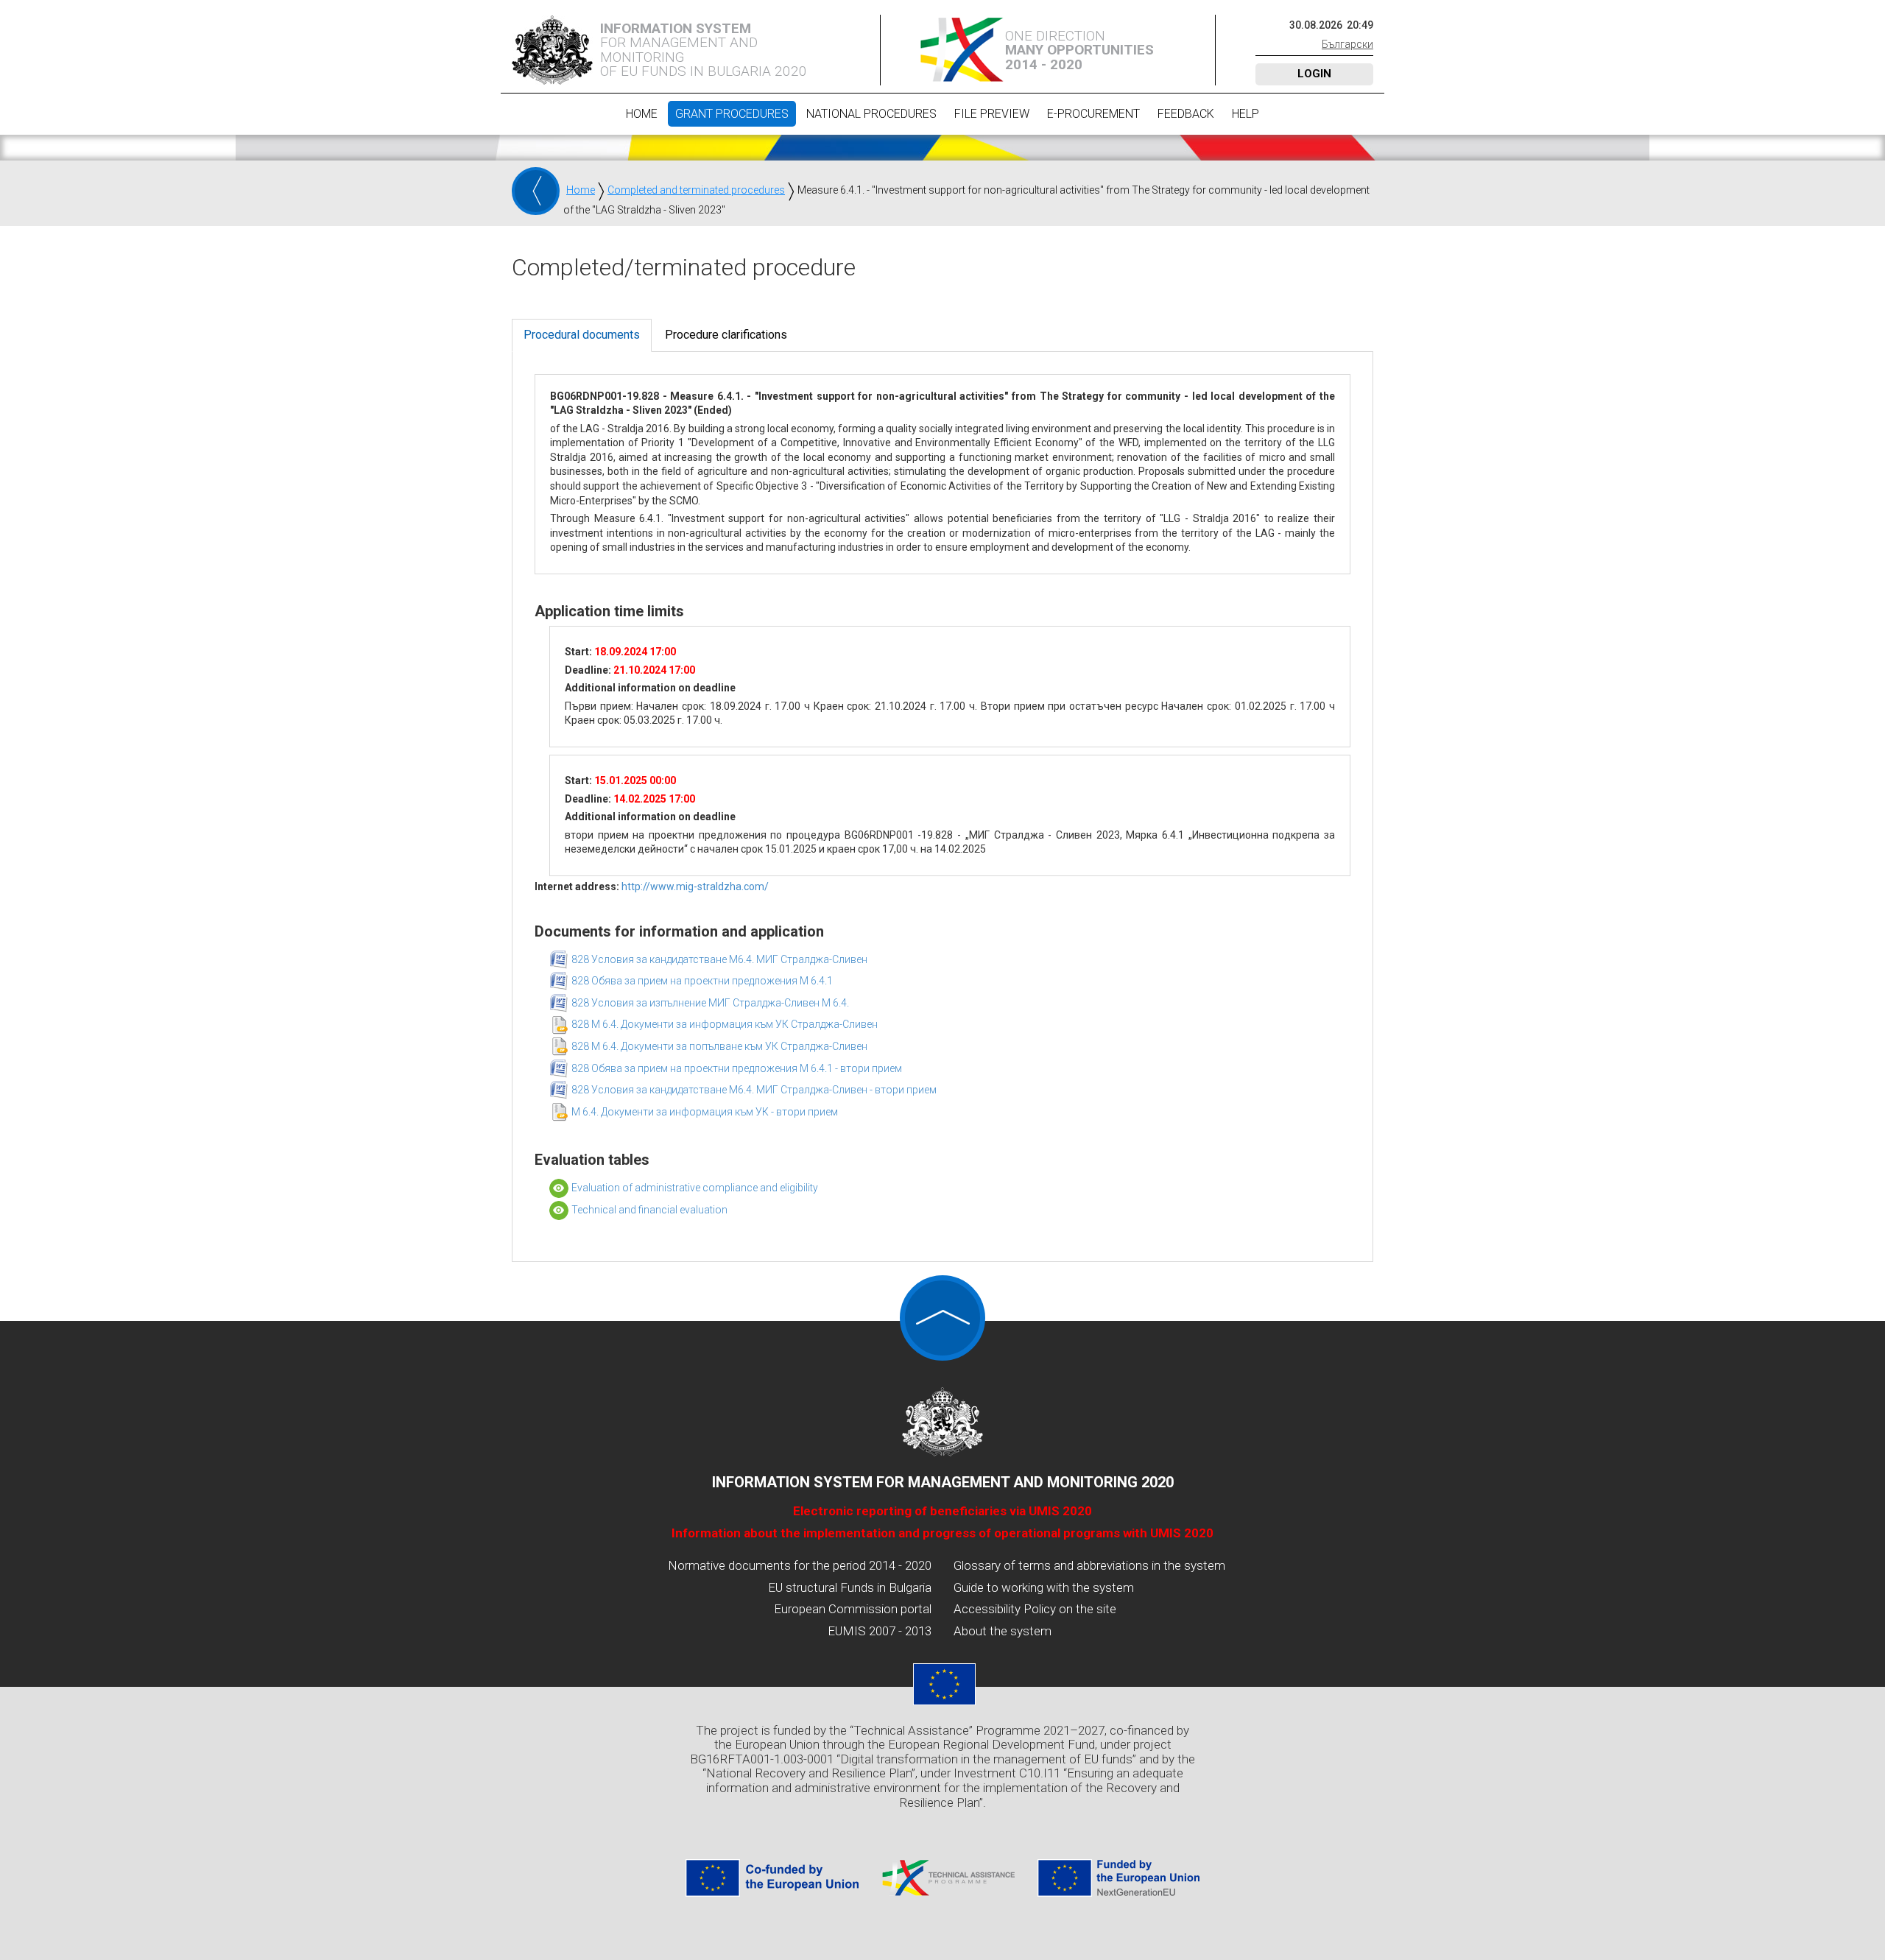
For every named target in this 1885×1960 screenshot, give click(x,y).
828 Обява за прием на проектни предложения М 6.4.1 (702, 981)
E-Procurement (1093, 114)
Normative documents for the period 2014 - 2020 (800, 1565)
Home (642, 114)
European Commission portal (853, 1609)
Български (1347, 44)
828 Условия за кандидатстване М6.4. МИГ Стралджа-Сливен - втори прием (754, 1090)
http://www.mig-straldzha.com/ (695, 886)
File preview (992, 114)
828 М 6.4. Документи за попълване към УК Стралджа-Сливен (719, 1046)
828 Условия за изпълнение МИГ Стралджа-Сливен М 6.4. (710, 1003)
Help (1245, 114)
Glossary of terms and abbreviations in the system (1089, 1565)
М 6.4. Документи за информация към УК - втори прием (705, 1112)
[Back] (536, 191)
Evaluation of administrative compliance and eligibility (695, 1188)
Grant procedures (732, 114)
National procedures (871, 114)
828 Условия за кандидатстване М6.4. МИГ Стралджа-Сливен (719, 959)
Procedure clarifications (726, 335)
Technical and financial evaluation (649, 1210)
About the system (1003, 1631)
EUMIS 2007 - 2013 (880, 1631)
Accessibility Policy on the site (1035, 1609)
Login (1314, 74)
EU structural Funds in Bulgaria (850, 1587)
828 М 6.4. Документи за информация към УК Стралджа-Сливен (725, 1024)
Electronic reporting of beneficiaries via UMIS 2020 (942, 1511)
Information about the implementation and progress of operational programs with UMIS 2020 (942, 1533)
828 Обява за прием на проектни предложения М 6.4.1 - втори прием (737, 1068)
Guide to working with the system (1044, 1587)
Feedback (1186, 114)
